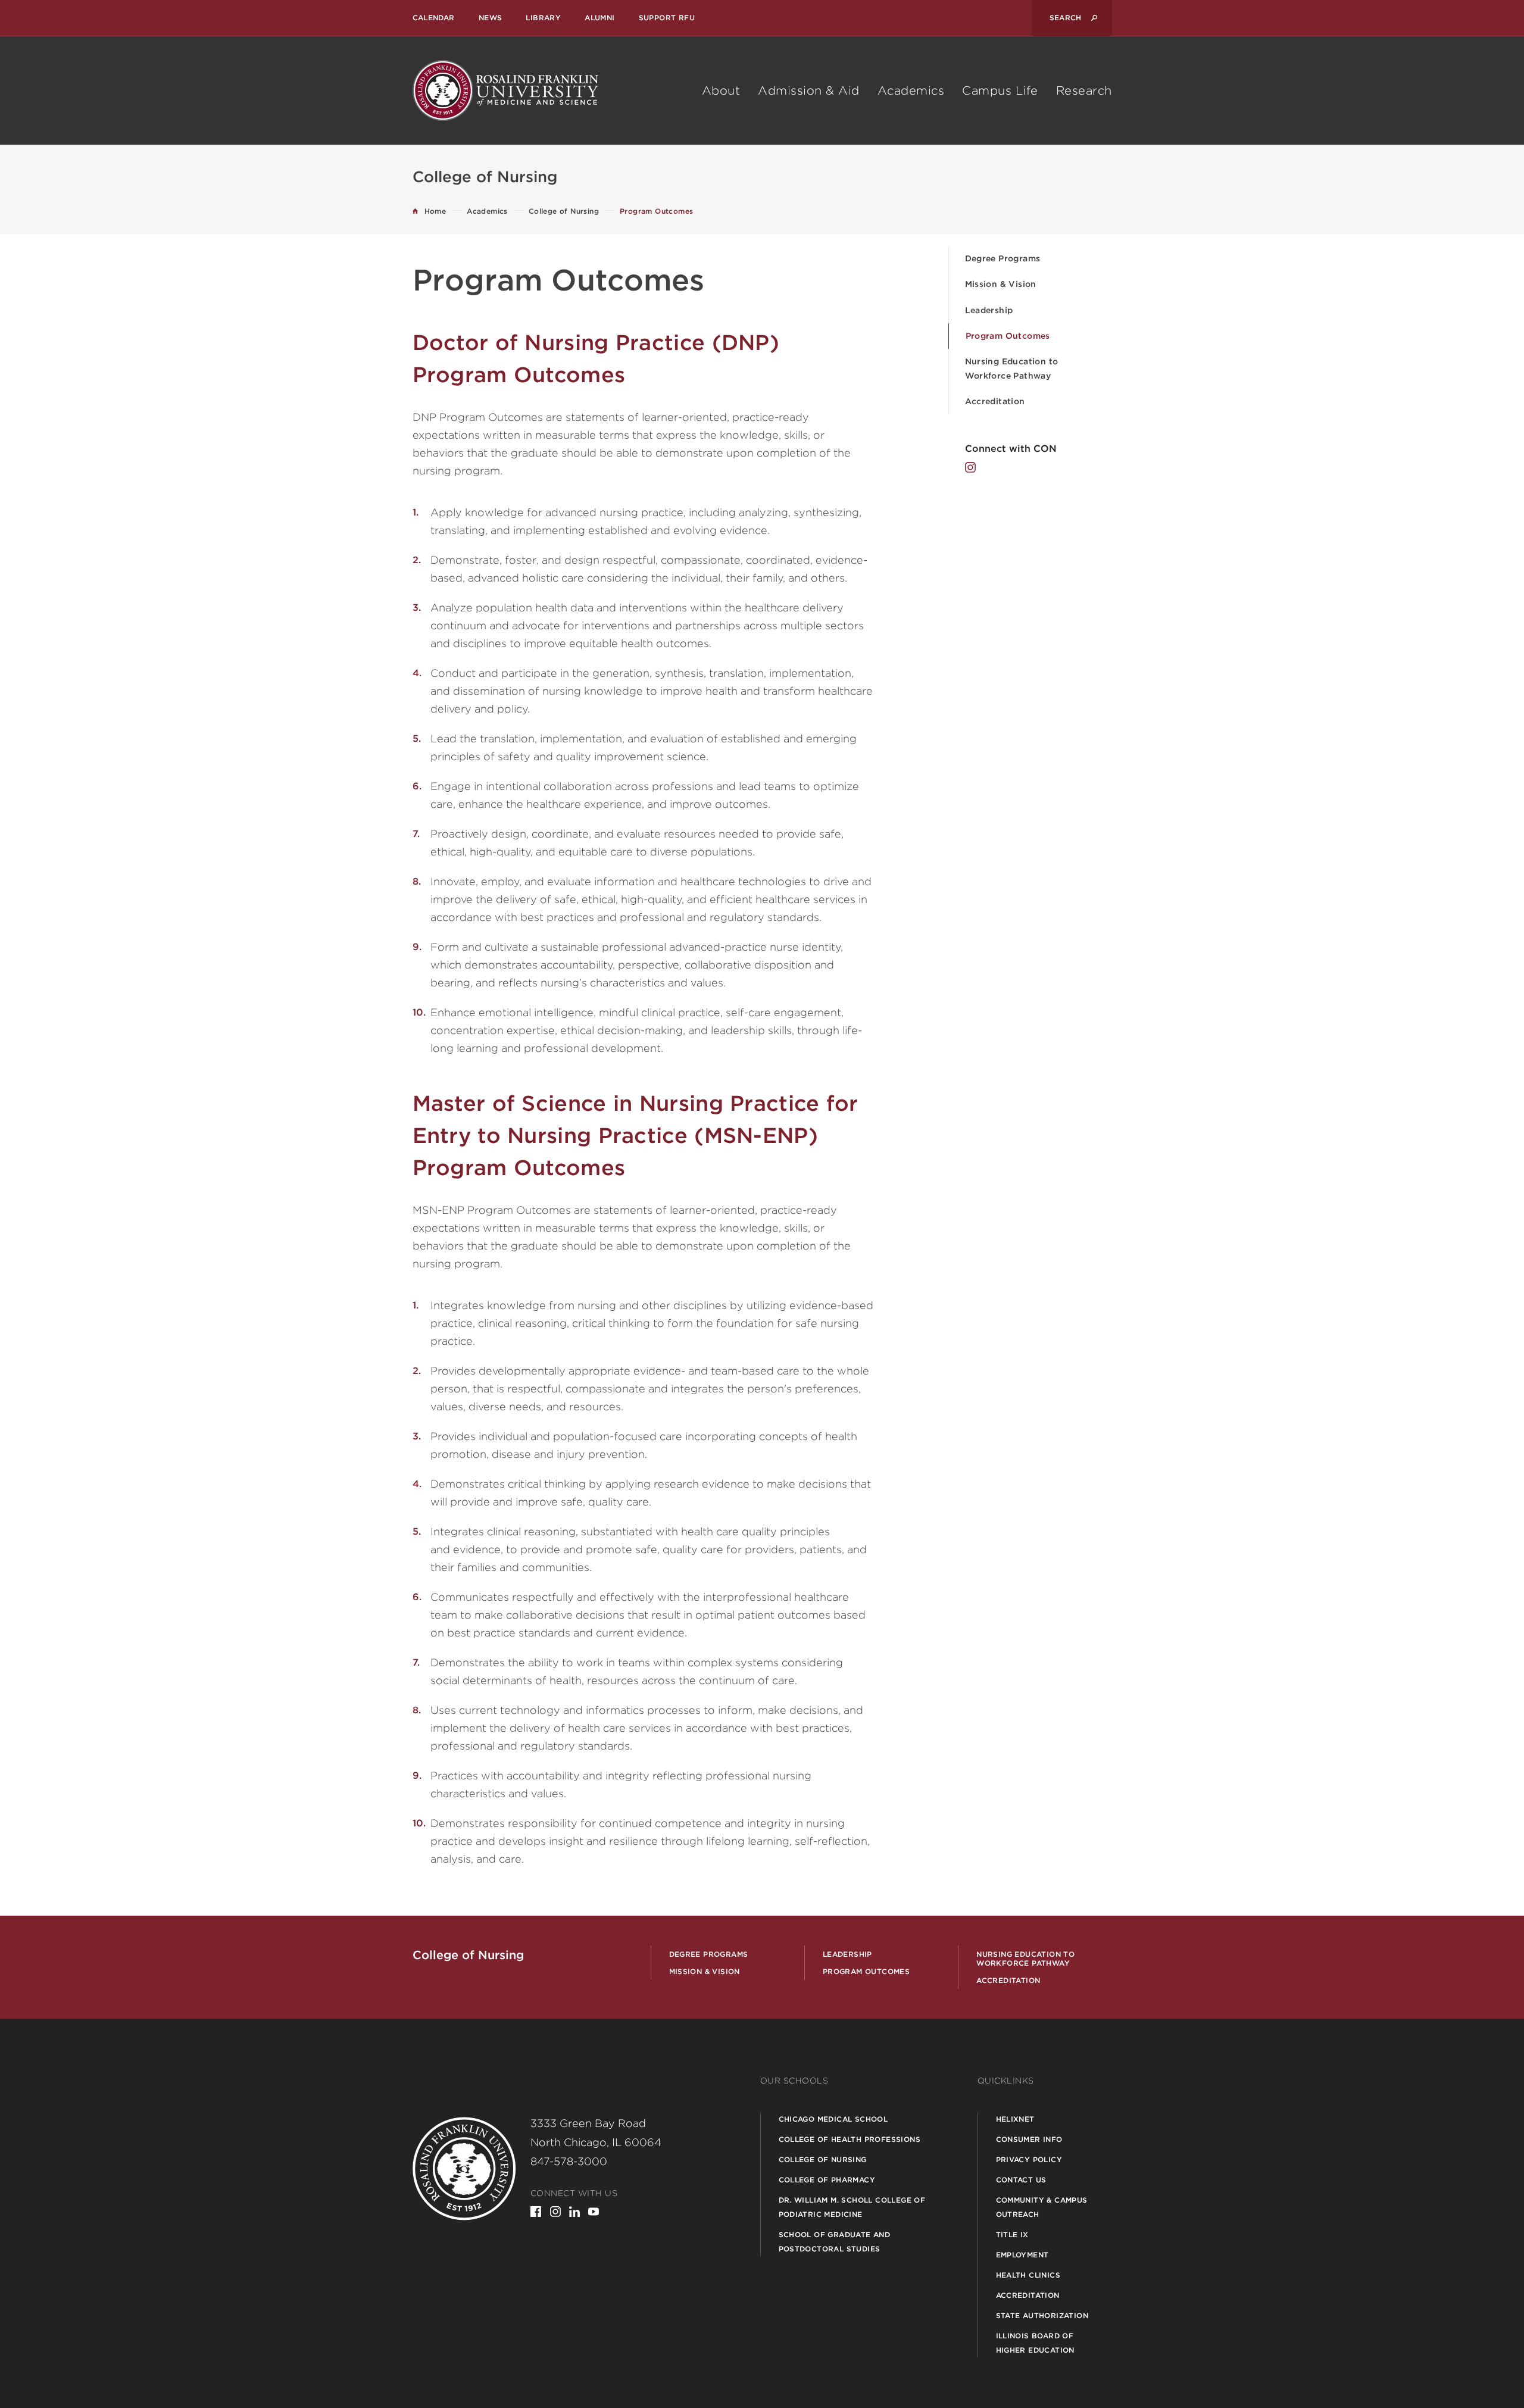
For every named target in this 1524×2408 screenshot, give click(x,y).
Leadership (989, 310)
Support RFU (667, 18)
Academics (911, 90)
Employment (1022, 2255)
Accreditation (995, 401)
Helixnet (1015, 2119)
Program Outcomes (1008, 336)
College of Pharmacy (827, 2180)
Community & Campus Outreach (1042, 2207)
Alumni (599, 18)
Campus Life (1000, 90)
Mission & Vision (1001, 284)
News (491, 18)
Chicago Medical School (833, 2119)
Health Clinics (1028, 2275)
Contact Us (1021, 2180)
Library (543, 18)
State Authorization (1042, 2315)
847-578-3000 (569, 2161)
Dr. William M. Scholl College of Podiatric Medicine (852, 2207)
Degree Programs (1003, 258)
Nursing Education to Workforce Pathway (1012, 368)
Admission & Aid (809, 90)
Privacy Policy (1029, 2159)
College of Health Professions (850, 2139)
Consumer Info (1029, 2139)
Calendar (434, 18)
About (721, 90)
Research (1084, 90)
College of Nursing (823, 2159)
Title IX (1012, 2234)
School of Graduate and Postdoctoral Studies (835, 2242)
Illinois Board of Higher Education (1035, 2343)
